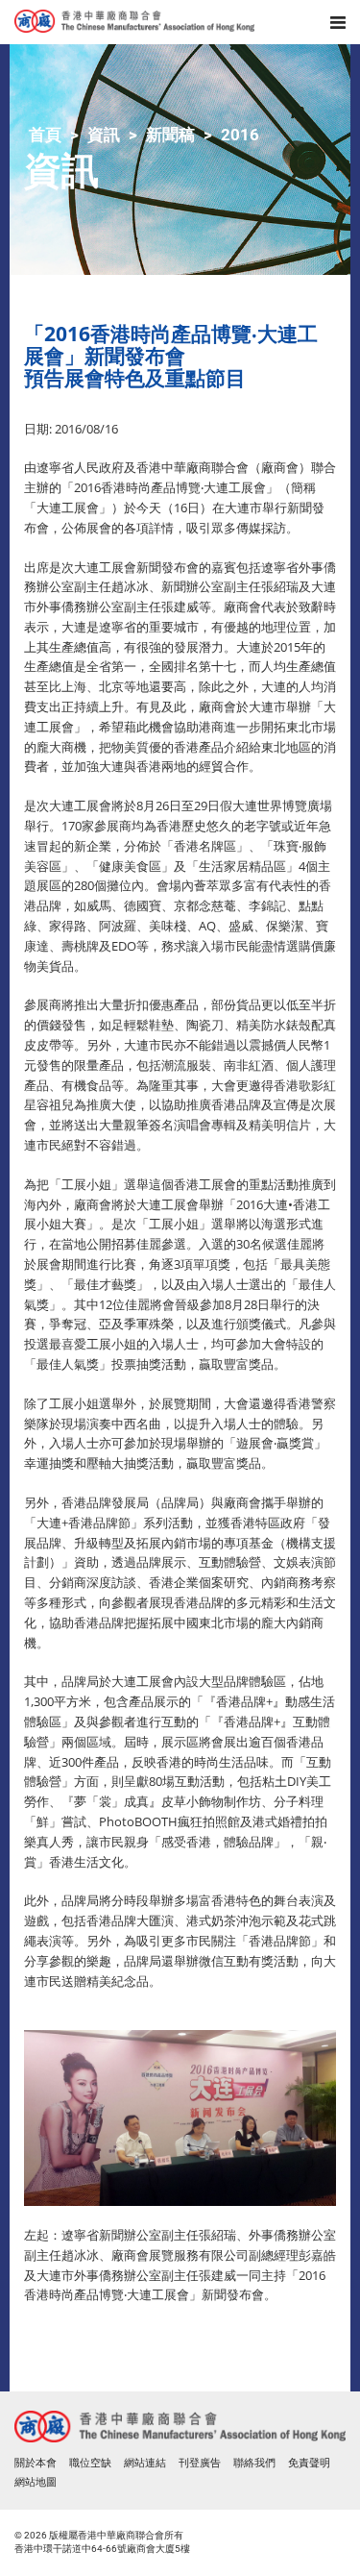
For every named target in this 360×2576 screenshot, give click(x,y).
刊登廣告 (200, 2463)
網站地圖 (36, 2482)
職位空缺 (90, 2463)
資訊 (104, 135)
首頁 (45, 135)
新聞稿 (170, 135)
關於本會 (36, 2463)
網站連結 (145, 2463)
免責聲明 (309, 2463)
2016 (240, 135)
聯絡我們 (254, 2463)
